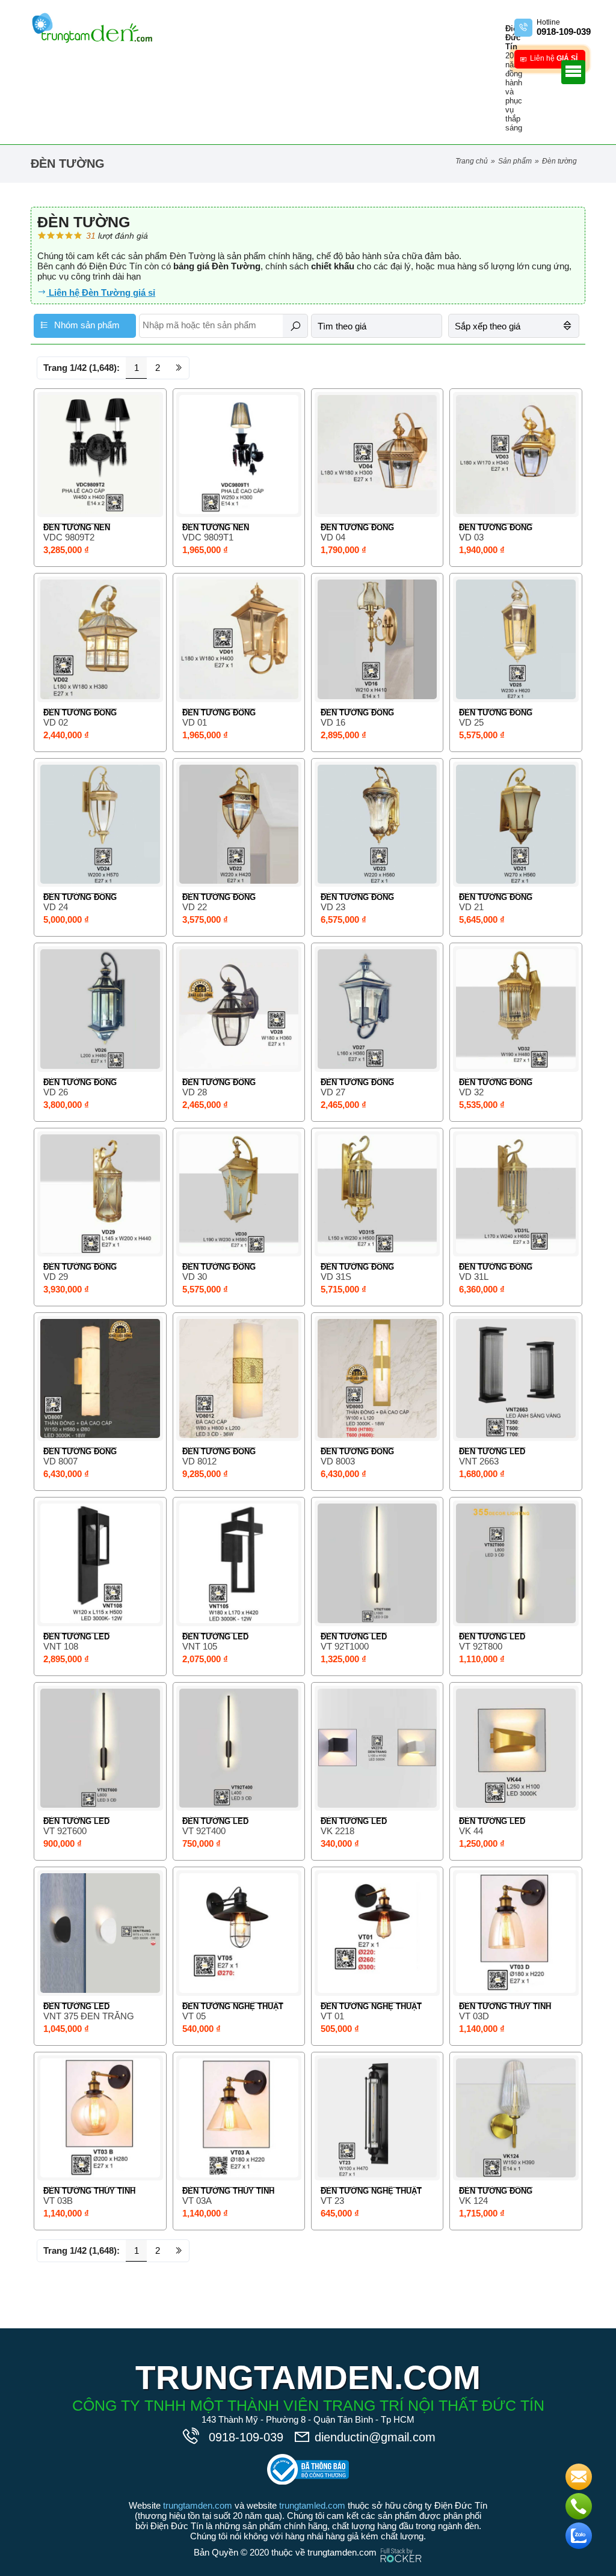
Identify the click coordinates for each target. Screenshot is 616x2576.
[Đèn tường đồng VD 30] (239, 1194)
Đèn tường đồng (357, 528)
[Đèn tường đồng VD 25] (516, 639)
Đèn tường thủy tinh (505, 2006)
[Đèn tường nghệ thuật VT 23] (377, 2118)
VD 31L (474, 1277)
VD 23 (333, 907)
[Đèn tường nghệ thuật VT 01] (377, 1933)
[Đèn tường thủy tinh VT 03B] (100, 2118)
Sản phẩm (515, 161)
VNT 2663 (479, 1461)
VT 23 (332, 2201)
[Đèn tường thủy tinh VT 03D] (516, 1933)
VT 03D (474, 2016)
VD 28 (195, 1092)
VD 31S (336, 1277)
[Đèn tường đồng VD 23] (377, 824)
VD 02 (56, 722)
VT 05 (194, 2016)
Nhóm (86, 325)
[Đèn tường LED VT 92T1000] (377, 1563)
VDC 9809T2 (69, 537)
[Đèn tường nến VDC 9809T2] (100, 454)
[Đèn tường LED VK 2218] (377, 1748)
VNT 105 (200, 1646)
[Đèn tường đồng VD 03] (516, 454)
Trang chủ (472, 161)
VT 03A (197, 2201)
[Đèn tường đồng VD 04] (377, 454)
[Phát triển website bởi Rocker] (401, 2544)
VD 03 (471, 537)
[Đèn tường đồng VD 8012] (239, 1378)
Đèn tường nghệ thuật (233, 2006)
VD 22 (195, 907)
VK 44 (471, 1831)
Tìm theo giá (342, 326)
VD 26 (56, 1092)
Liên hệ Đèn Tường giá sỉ (101, 292)
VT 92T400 (204, 1831)
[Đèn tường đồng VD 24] (100, 824)
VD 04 (333, 537)
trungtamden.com (198, 2505)
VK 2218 (337, 1831)
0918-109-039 (248, 2437)
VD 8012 (199, 1461)
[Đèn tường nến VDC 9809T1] (239, 454)
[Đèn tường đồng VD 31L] (516, 1194)
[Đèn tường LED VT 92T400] (239, 1748)
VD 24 (56, 907)
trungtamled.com (312, 2505)
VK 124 (473, 2201)
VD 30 (195, 1277)
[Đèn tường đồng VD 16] (377, 639)
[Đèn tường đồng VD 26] (100, 1009)
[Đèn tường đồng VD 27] (377, 1009)
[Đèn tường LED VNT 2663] (516, 1378)
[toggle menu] (573, 72)
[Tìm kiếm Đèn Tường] (295, 326)
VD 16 (333, 722)
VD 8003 (338, 1461)
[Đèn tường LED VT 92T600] (100, 1748)
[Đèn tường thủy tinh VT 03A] (239, 2118)
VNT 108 (61, 1646)
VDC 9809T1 (208, 537)
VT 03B (58, 2201)
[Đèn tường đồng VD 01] (239, 639)
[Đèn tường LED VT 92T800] (516, 1563)
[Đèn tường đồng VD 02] (100, 639)
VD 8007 (60, 1461)
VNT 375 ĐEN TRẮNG (89, 2016)
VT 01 (332, 2016)
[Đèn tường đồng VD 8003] (377, 1378)
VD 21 (471, 907)
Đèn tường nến (77, 528)
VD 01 (195, 722)
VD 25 (471, 722)
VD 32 (471, 1092)
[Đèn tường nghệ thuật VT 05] (239, 1933)
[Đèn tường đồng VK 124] (516, 2118)
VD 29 (56, 1277)
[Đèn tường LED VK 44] (516, 1748)
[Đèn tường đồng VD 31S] (377, 1194)
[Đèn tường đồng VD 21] (516, 824)
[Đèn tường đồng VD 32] (516, 1009)
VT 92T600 (65, 1831)
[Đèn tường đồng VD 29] (100, 1194)
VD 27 (333, 1092)
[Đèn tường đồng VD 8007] (100, 1378)
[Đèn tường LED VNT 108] (100, 1563)
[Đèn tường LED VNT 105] (239, 1563)
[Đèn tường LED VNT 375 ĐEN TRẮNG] (100, 1933)
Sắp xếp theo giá (488, 326)
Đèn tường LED (492, 1452)
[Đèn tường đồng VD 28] (239, 1009)
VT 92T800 (481, 1646)
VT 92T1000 (345, 1646)
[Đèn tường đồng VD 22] (239, 824)
